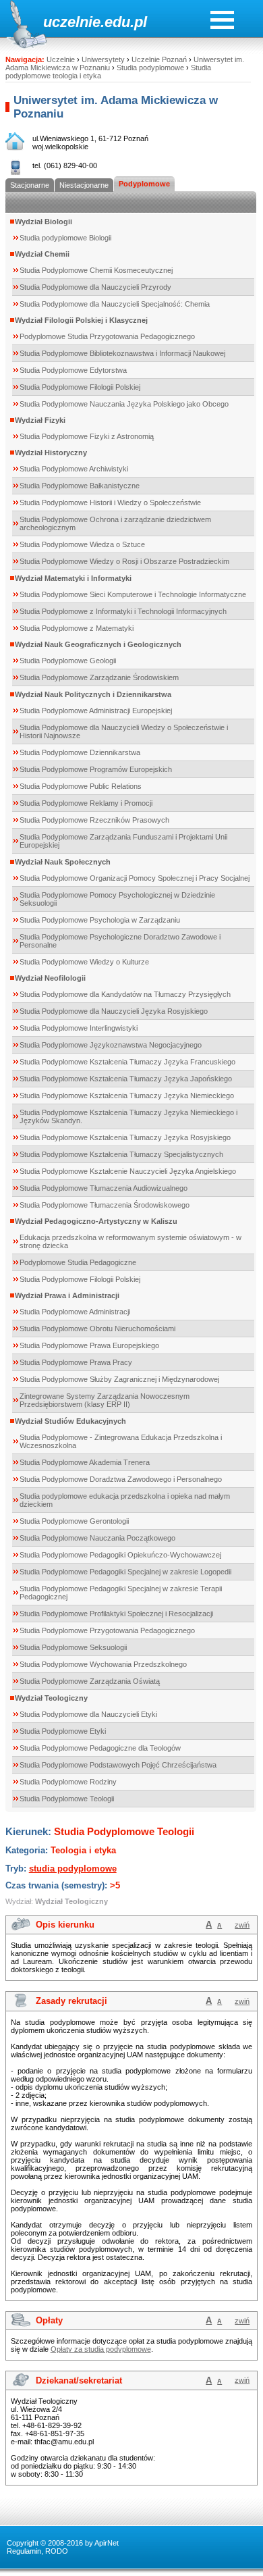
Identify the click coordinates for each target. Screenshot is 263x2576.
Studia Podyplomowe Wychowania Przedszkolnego (103, 1664)
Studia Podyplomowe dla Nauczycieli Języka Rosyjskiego (114, 1011)
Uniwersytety (103, 59)
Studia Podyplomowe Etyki (63, 1731)
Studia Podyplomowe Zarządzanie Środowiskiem (99, 677)
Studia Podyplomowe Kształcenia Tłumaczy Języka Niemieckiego (127, 1096)
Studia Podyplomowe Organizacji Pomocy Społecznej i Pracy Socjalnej (135, 878)
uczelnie (72, 22)
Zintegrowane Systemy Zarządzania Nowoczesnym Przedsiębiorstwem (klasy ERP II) (105, 1400)
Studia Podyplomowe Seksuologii (73, 1647)
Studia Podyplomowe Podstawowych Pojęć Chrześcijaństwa (118, 1765)
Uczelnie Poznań (159, 59)
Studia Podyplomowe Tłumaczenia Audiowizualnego (104, 1188)
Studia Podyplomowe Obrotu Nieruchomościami (97, 1329)
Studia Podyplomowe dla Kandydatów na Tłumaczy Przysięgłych (125, 994)
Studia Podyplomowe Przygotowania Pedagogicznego (107, 1630)
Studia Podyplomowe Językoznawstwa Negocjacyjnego (111, 1045)
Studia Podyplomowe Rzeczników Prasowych (94, 820)
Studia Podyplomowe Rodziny (68, 1782)
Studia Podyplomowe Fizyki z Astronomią (87, 436)
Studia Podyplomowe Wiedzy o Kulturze (84, 962)
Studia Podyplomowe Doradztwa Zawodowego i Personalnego (121, 1479)
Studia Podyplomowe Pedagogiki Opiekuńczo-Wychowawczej (120, 1555)
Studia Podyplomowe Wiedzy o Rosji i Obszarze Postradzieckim (124, 561)
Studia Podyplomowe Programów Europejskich (96, 769)
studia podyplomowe (73, 1869)
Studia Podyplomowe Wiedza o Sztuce (82, 544)
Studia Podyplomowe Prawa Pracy (76, 1362)
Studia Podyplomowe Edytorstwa (73, 370)
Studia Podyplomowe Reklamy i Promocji (86, 803)
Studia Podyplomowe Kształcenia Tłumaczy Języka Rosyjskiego (125, 1137)
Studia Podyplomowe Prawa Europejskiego (89, 1345)
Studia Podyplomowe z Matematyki (77, 628)
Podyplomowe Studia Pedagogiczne (78, 1262)
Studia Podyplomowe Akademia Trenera (85, 1462)
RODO (57, 2551)
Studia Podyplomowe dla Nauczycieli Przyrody (95, 287)
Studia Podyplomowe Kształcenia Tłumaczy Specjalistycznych (121, 1154)
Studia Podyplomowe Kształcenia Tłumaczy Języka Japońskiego (126, 1079)
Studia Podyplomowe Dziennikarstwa (80, 752)
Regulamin (24, 2551)
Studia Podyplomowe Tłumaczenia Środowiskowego (105, 1205)
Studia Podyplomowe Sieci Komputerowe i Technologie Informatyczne (133, 594)
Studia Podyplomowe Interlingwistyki (79, 1028)
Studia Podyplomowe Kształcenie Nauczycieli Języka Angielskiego (128, 1171)
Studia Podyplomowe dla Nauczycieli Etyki (88, 1714)
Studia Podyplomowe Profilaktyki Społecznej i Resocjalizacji (116, 1614)
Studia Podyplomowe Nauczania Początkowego (97, 1538)
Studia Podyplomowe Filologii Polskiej (80, 387)
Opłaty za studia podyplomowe (101, 2349)
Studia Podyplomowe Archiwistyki (74, 469)
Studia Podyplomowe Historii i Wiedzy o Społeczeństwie (110, 503)
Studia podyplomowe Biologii (65, 238)
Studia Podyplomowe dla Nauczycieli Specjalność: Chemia (115, 304)
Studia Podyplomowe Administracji (75, 1312)
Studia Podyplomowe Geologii (68, 661)
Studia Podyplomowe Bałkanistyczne (80, 486)
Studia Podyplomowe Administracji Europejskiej (96, 711)
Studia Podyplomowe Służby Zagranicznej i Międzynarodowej (119, 1379)
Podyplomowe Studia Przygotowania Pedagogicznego (107, 336)
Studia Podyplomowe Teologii (67, 1799)
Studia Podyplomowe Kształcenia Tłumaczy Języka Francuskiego (127, 1062)
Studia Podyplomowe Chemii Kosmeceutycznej (96, 270)
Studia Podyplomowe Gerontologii (74, 1521)
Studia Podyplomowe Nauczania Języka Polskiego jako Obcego (124, 404)
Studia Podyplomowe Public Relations (81, 786)
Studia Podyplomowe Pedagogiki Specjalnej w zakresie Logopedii (125, 1572)
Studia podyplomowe (150, 68)
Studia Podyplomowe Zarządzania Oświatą (90, 1681)
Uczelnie (61, 59)
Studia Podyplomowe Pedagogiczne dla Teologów (100, 1748)
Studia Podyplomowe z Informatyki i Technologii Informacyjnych (123, 611)
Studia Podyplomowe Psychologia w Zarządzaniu (100, 920)
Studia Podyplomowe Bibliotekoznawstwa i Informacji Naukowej (122, 353)
